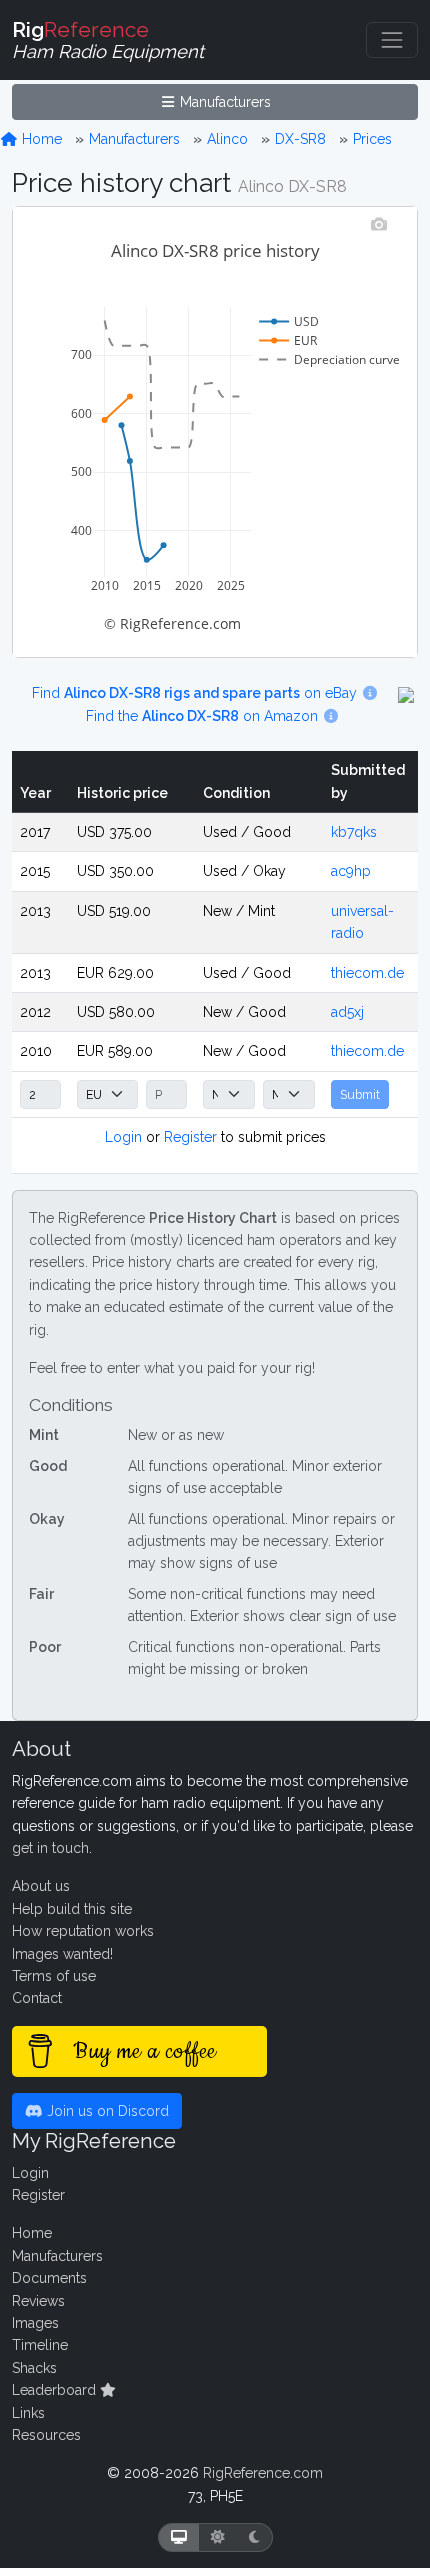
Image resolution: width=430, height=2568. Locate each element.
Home (40, 139)
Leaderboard (56, 2390)
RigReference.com (263, 2473)
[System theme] (179, 2537)
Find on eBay (196, 693)
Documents (49, 2278)
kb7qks (354, 832)
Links (28, 2413)
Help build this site (72, 1909)
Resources (46, 2435)
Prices (372, 139)
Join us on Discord (106, 2111)
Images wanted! (62, 1954)
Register (190, 1137)
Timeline (40, 2345)
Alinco (227, 139)
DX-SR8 (300, 139)
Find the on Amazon (204, 716)
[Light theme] (218, 2537)
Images (35, 2323)
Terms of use (54, 1976)
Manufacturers (223, 102)
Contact (37, 1998)
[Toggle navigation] (392, 40)
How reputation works (83, 1931)
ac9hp (351, 871)
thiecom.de (367, 973)
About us (41, 1886)
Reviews (38, 2301)
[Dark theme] (254, 2537)
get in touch (50, 1848)
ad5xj (347, 1012)
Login (123, 1137)
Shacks (34, 2368)
